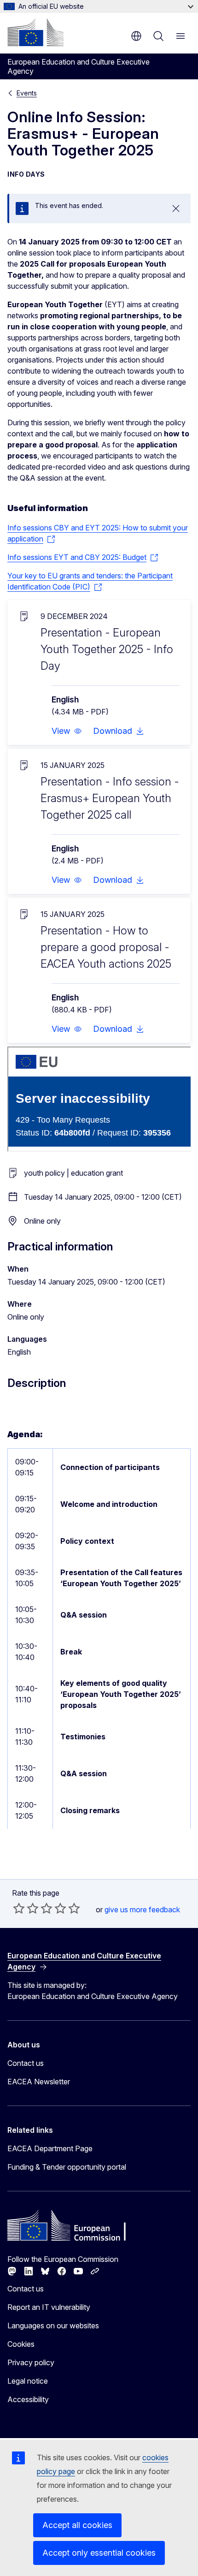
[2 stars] (26, 1908)
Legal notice (28, 2381)
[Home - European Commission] (35, 32)
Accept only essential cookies (99, 2553)
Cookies (21, 2344)
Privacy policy (31, 2362)
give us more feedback (142, 1910)
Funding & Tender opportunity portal (67, 2167)
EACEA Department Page (50, 2148)
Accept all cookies (77, 2525)
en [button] (136, 36)
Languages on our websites (53, 2326)
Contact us (26, 2063)
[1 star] (19, 1908)
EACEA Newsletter (39, 2082)
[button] (67, 731)
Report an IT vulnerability (49, 2307)
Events (27, 93)
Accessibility (28, 2399)
